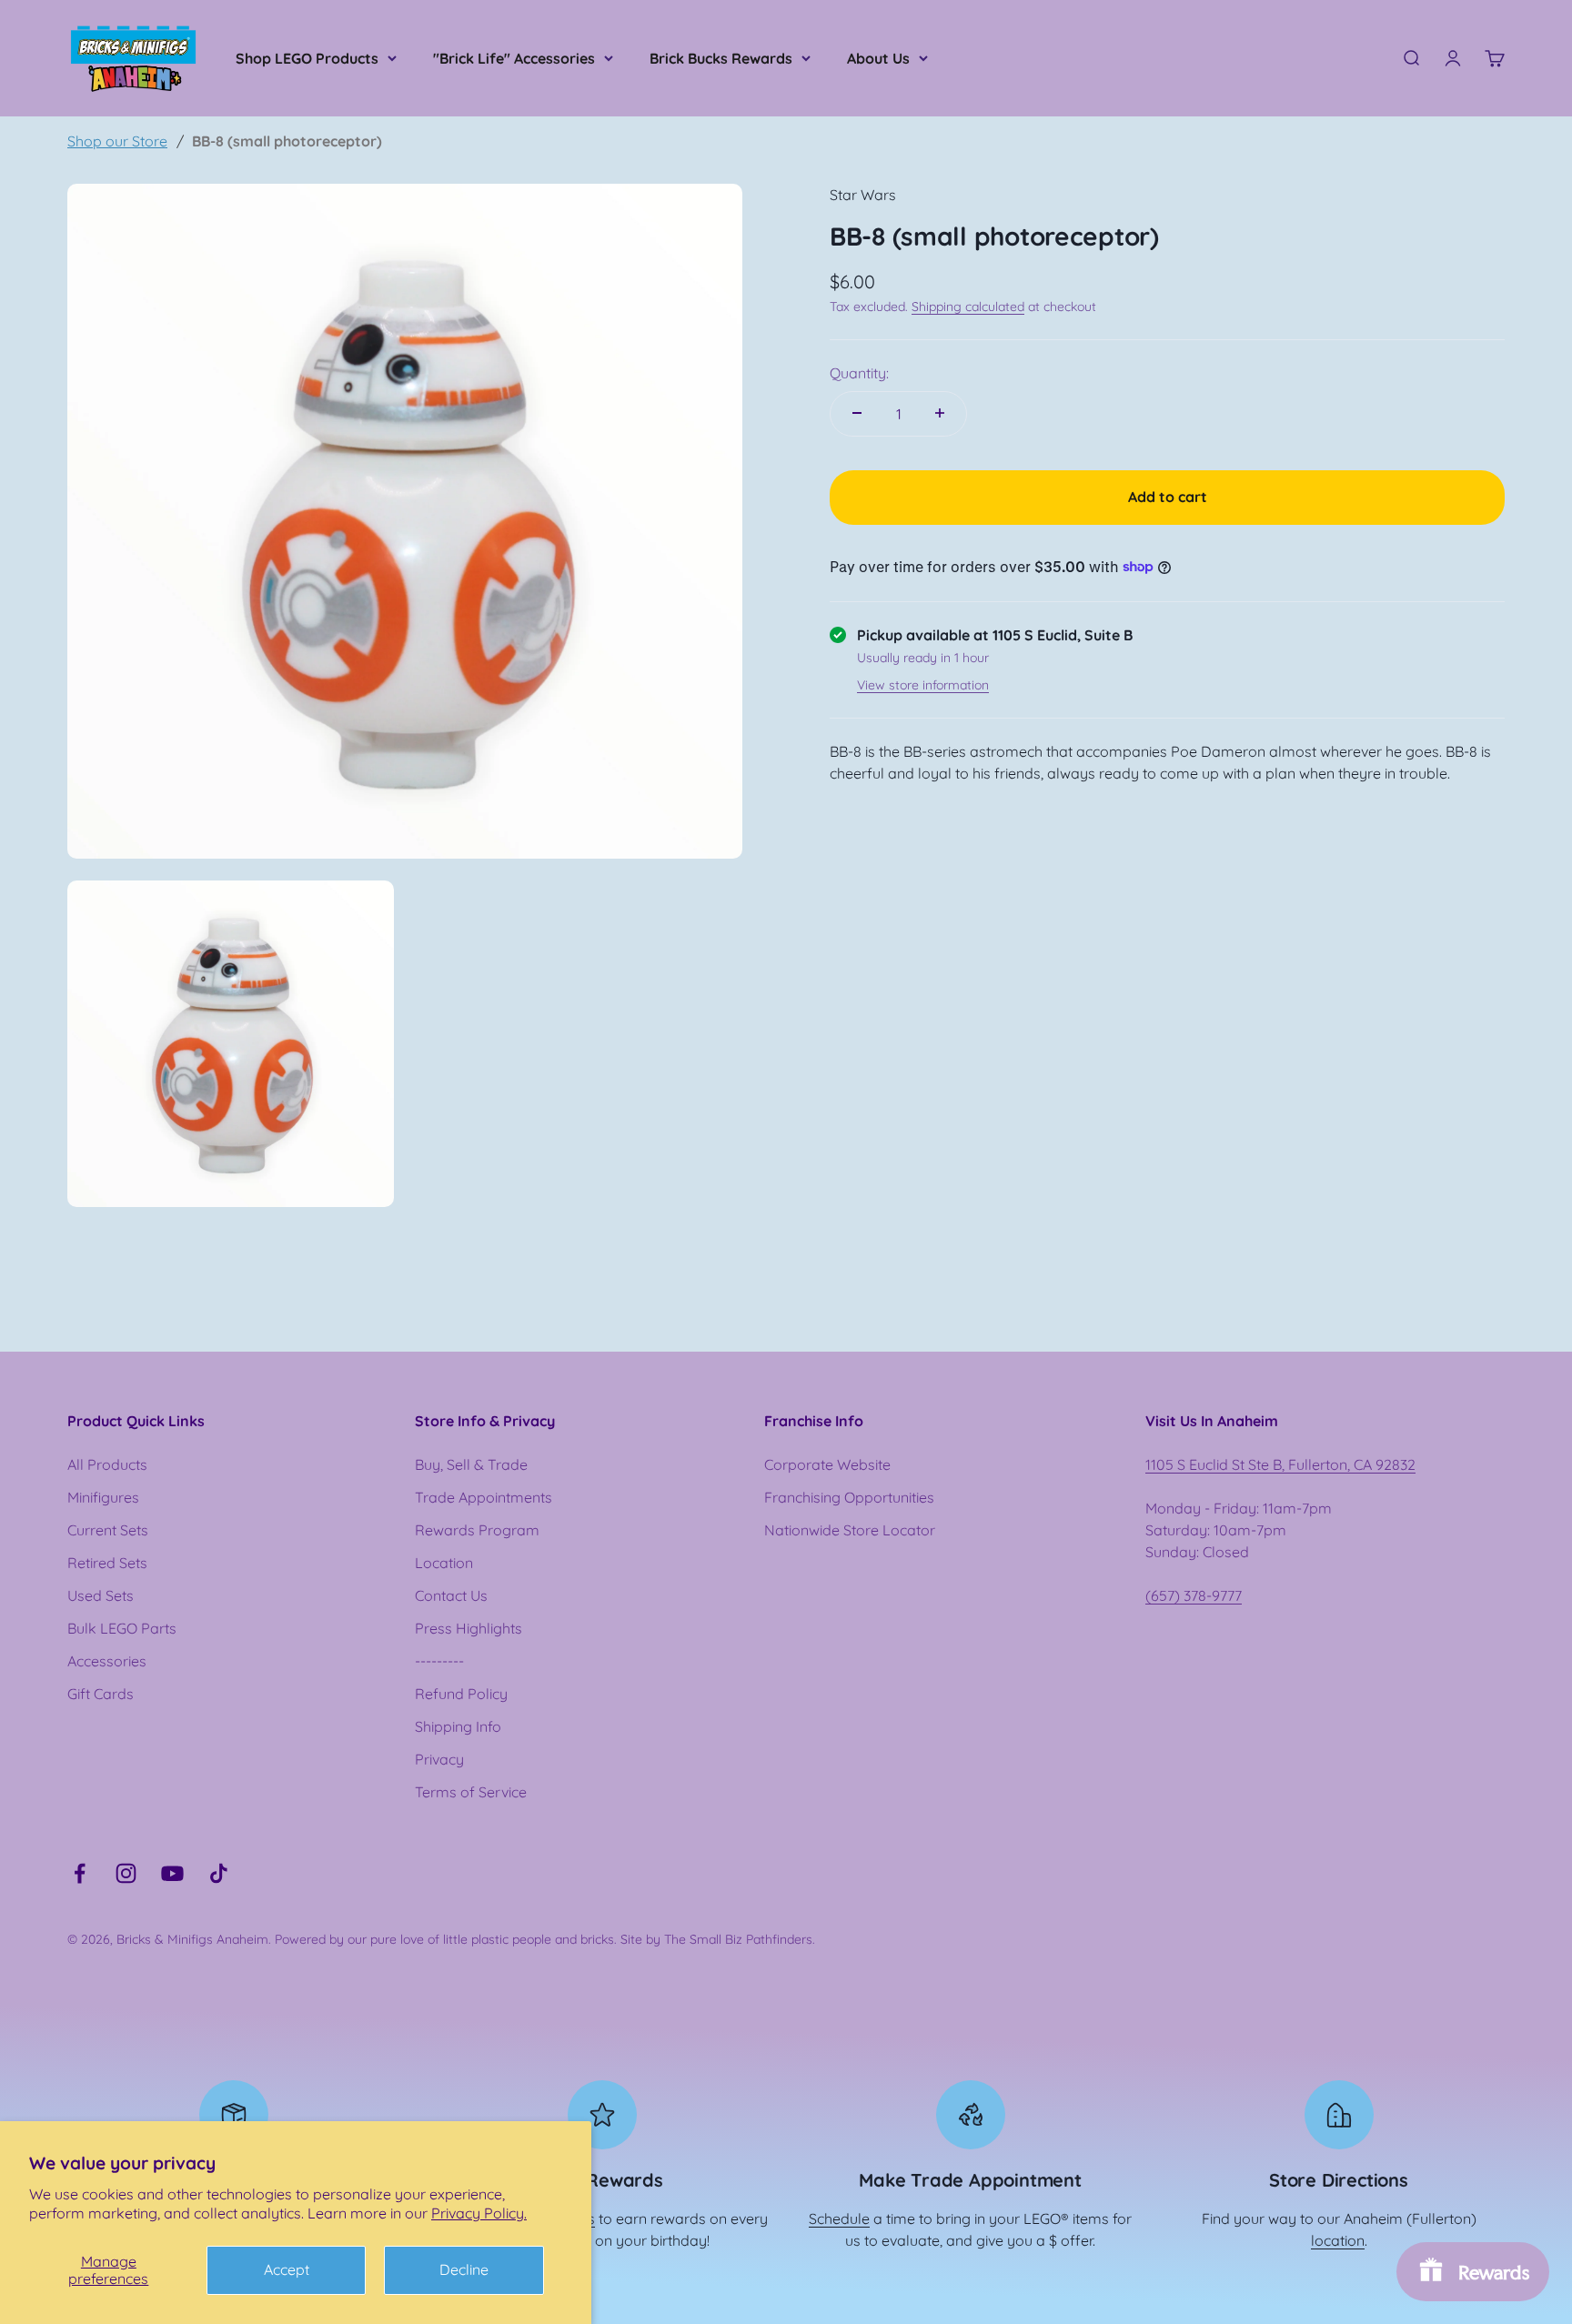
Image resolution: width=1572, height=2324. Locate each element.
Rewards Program (477, 1530)
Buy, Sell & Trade (471, 1464)
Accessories (107, 1661)
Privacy (439, 1759)
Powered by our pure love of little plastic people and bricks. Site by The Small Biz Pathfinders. (545, 1939)
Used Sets (101, 1595)
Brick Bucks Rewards (721, 58)
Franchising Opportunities (849, 1497)
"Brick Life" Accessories (514, 58)
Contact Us (451, 1595)
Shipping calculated (968, 307)
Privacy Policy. (479, 2213)
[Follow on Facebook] (80, 1873)
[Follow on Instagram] (126, 1873)
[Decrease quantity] (857, 413)
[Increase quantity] (940, 413)
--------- (439, 1661)
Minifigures (103, 1497)
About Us (878, 58)
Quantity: (859, 372)
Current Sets (108, 1530)
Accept (287, 2269)
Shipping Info (458, 1726)
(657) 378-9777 (1194, 1595)
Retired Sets (107, 1563)
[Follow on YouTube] (172, 1873)
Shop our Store (117, 141)
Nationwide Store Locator (850, 1530)
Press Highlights (469, 1628)
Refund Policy (461, 1694)
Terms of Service (471, 1792)
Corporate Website (827, 1464)
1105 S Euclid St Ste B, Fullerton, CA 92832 (1280, 1464)
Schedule (839, 2218)
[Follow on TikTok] (219, 1873)
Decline (464, 2269)
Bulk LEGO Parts (122, 1628)
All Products (107, 1464)
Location (444, 1563)
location (1338, 2240)
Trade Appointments (484, 1497)
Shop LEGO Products (307, 58)
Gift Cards (101, 1694)
